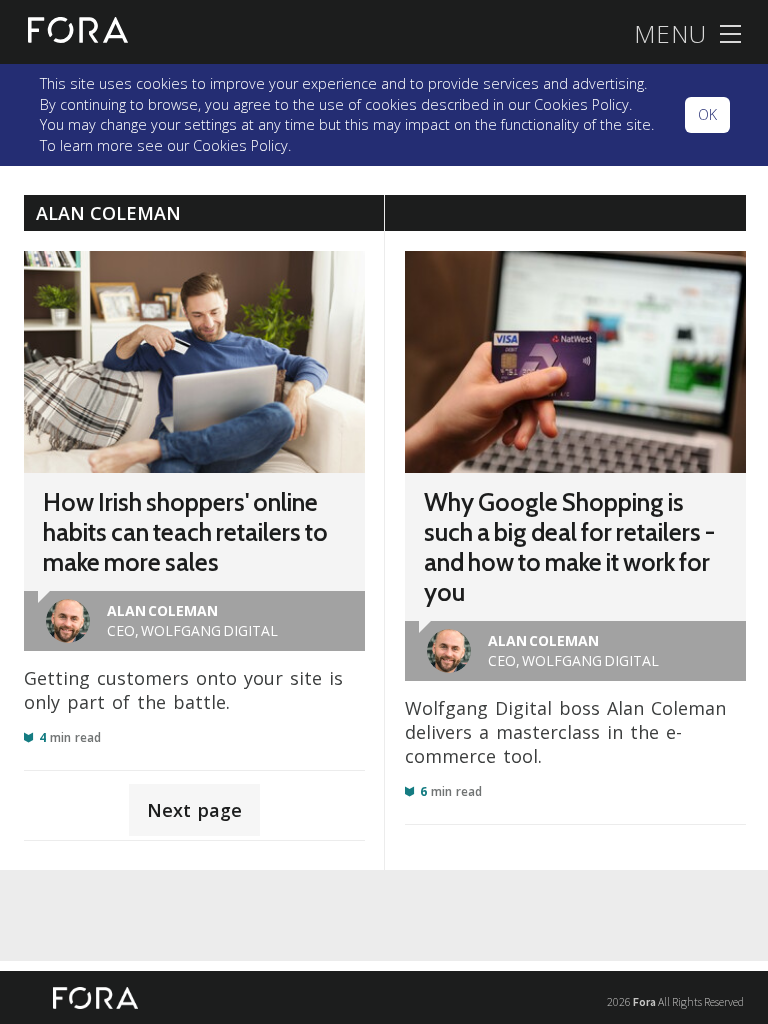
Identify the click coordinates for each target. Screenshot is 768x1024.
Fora (644, 1001)
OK (707, 114)
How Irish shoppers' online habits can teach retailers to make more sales (185, 532)
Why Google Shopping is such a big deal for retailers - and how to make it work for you (569, 547)
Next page (194, 810)
